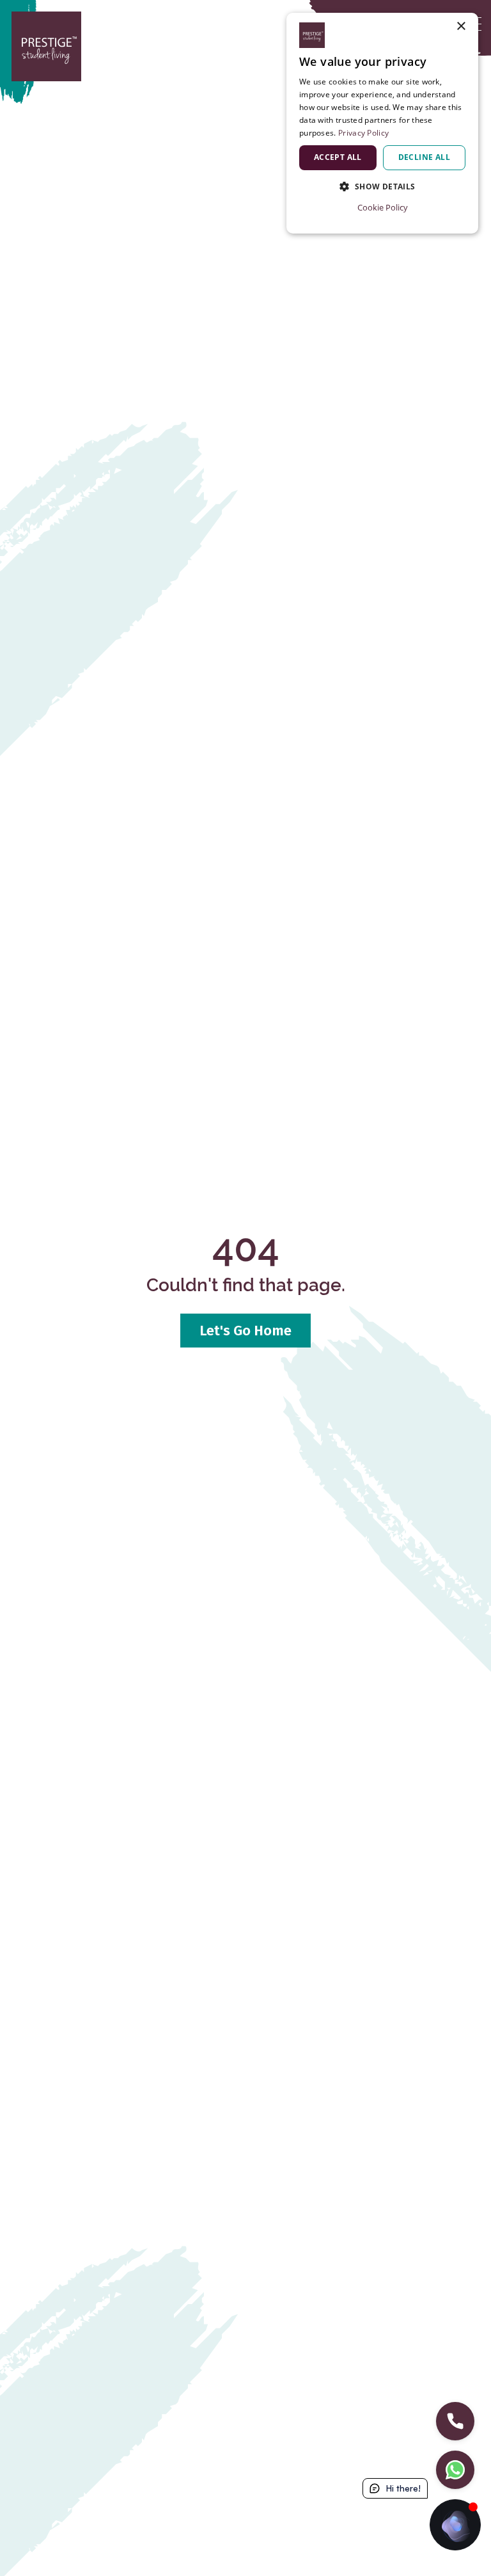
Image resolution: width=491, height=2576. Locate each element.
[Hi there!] (455, 2525)
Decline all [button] (424, 157)
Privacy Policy (363, 133)
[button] (382, 187)
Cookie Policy (383, 207)
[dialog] (382, 123)
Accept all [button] (338, 157)
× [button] (461, 27)
